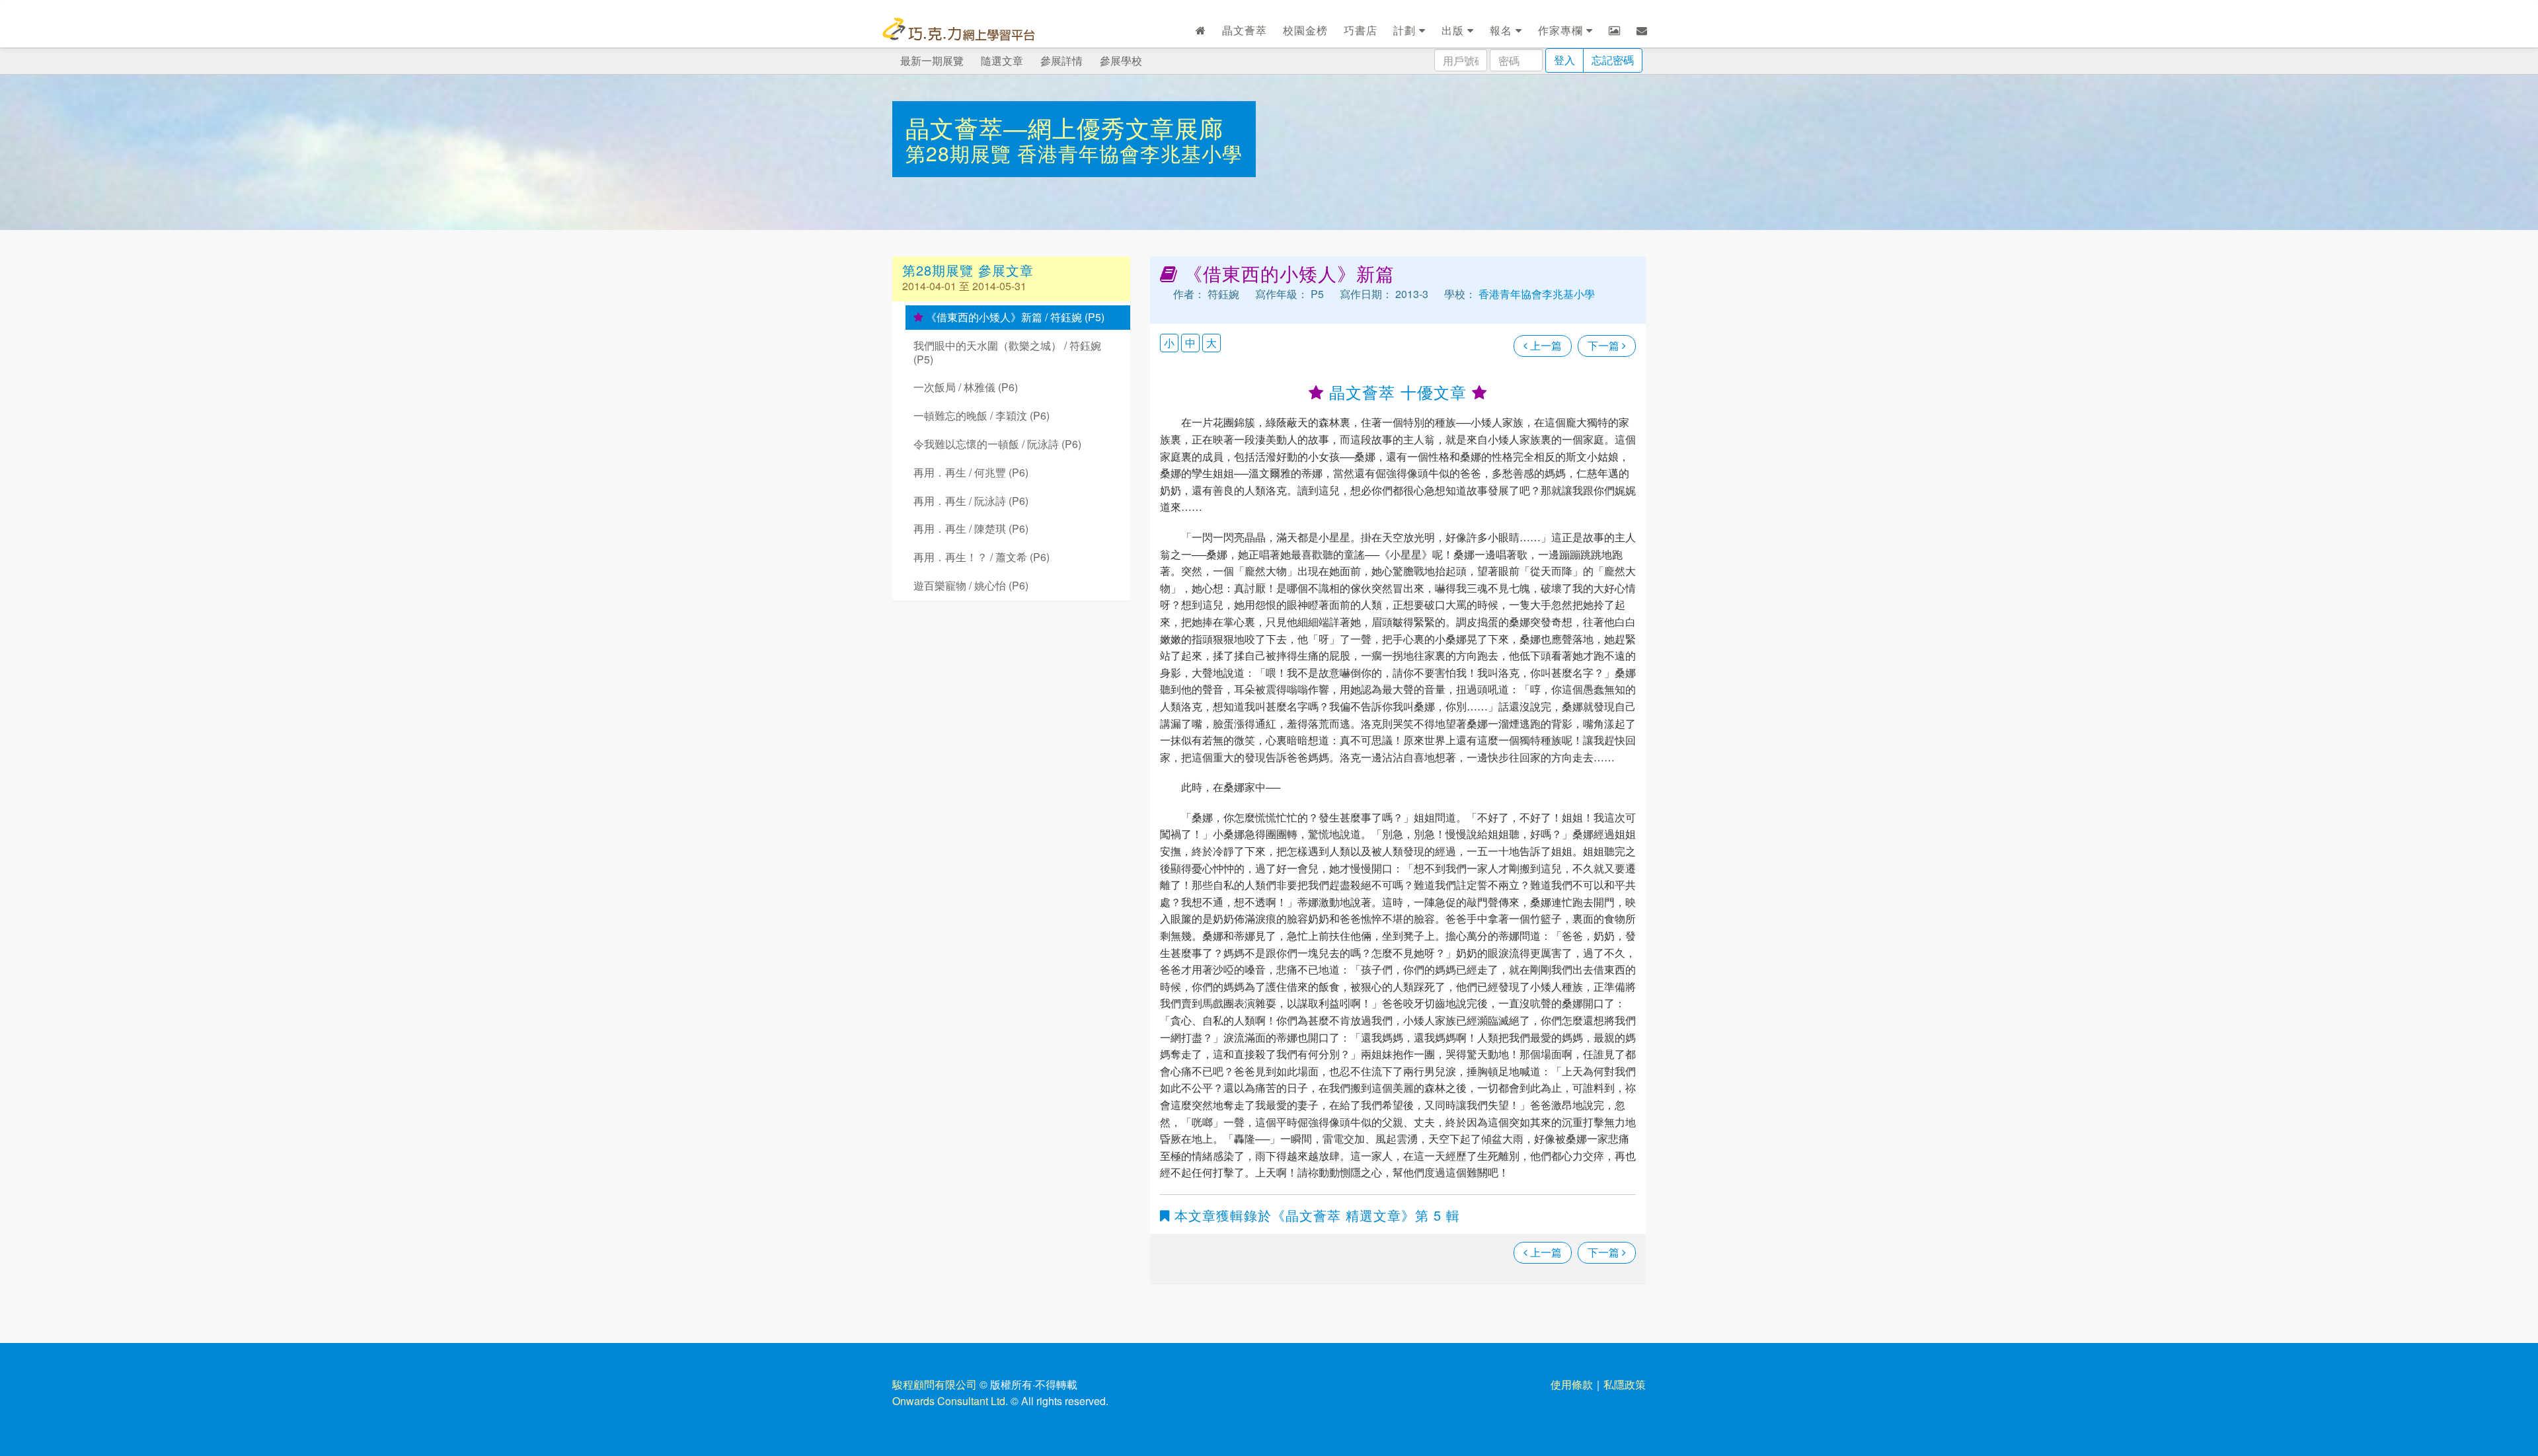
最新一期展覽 (932, 60)
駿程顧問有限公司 (935, 1384)
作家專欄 (1562, 30)
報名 (1503, 30)
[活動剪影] (1615, 30)
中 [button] (1190, 343)
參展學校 (1121, 60)
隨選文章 (1002, 60)
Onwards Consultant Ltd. (950, 1401)
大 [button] (1211, 343)
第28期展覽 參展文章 (968, 270)
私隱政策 (1625, 1384)
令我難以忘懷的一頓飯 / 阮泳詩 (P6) (997, 444)
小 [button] (1169, 343)
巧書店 (1361, 30)
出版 (1454, 30)
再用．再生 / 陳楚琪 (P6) (971, 528)
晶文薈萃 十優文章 (1398, 392)
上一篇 (1545, 345)
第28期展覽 (961, 153)
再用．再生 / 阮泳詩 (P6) (971, 501)
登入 (1564, 60)
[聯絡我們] (1642, 30)
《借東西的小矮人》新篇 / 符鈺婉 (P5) (1014, 317)
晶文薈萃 (1245, 30)
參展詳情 (1061, 60)
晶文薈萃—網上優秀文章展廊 (1064, 127)
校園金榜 (1305, 30)
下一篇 (1605, 345)
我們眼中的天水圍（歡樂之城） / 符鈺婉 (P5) (1007, 352)
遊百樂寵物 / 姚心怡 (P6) (971, 585)
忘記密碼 (1613, 60)
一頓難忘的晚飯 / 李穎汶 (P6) (981, 415)
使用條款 (1572, 1384)
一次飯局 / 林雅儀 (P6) (966, 387)
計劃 (1406, 30)
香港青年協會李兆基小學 (1130, 153)
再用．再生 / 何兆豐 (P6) (971, 472)
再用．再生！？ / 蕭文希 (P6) (981, 557)
